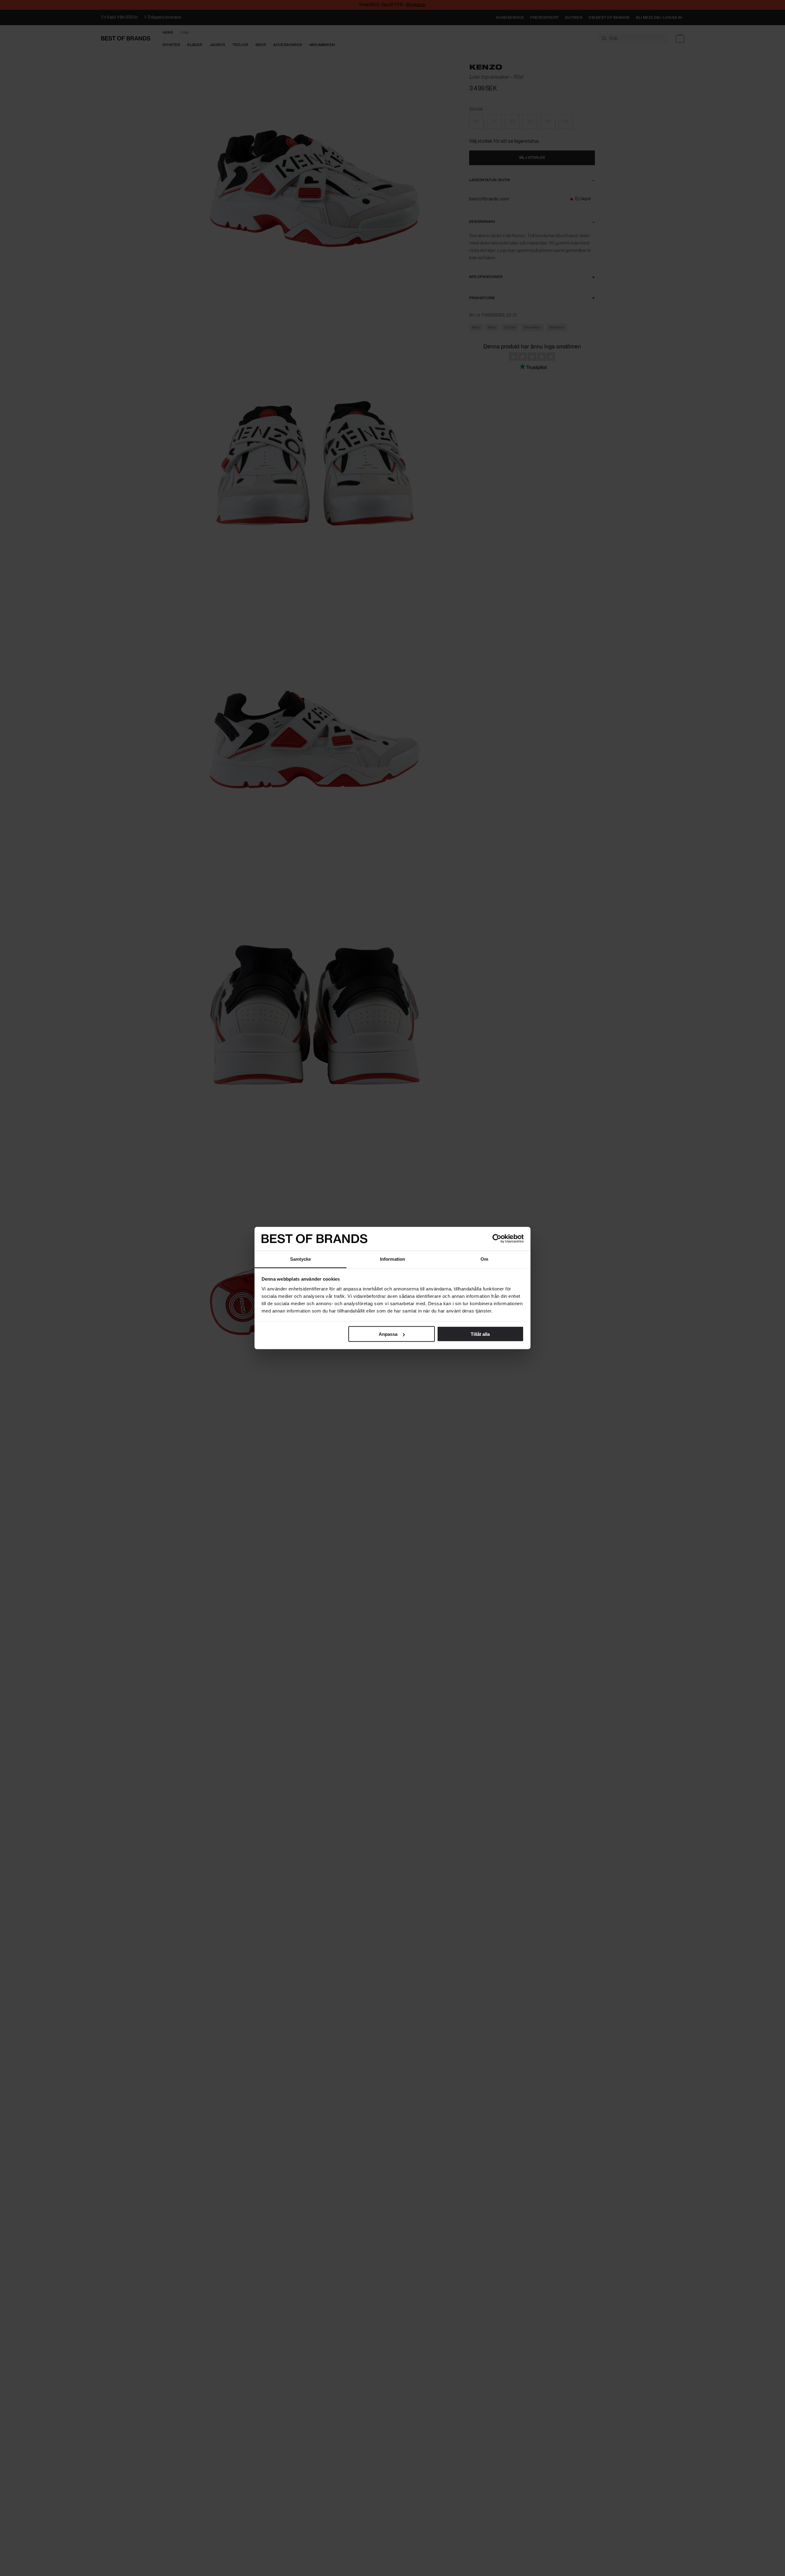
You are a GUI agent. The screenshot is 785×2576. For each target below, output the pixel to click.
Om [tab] (484, 1259)
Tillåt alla (480, 1334)
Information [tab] (392, 1259)
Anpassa (388, 1334)
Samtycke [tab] (301, 1259)
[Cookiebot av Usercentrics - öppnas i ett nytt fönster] (497, 1239)
